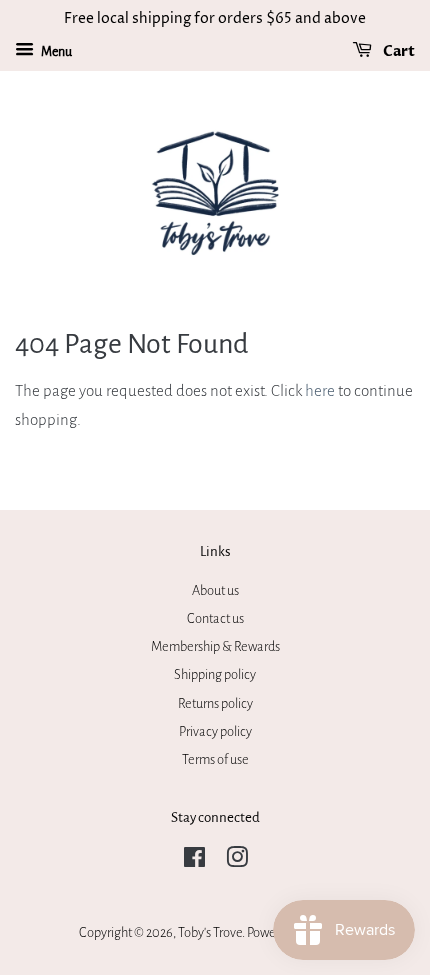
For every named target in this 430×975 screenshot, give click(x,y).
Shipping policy (215, 674)
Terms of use (215, 759)
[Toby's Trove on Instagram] (237, 861)
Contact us (215, 618)
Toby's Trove (210, 932)
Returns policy (215, 703)
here (320, 390)
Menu (55, 52)
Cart (397, 51)
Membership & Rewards (215, 646)
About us (215, 590)
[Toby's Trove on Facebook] (194, 861)
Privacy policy (215, 731)
